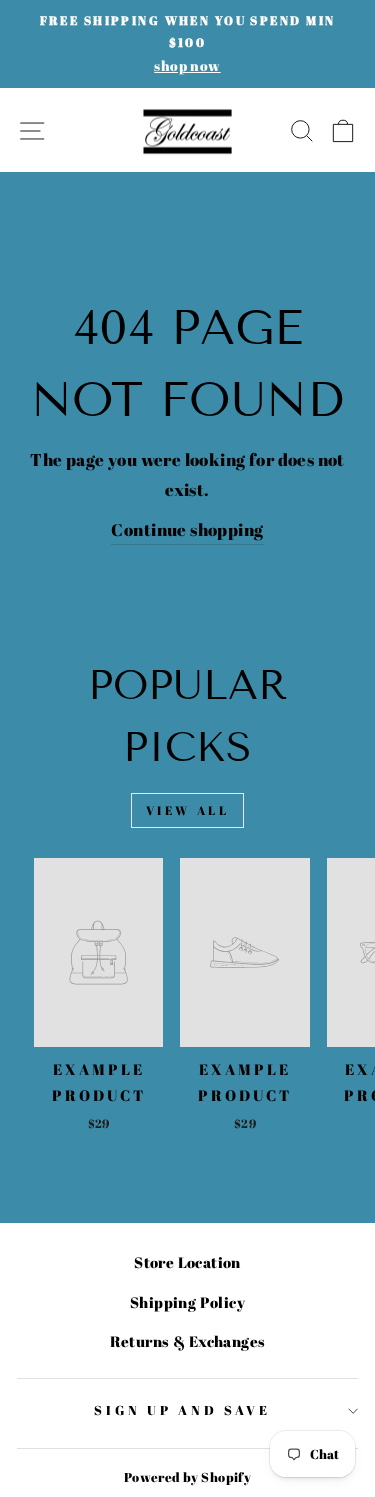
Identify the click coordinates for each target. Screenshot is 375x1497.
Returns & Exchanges (188, 1341)
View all (188, 810)
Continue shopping (187, 529)
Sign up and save (182, 1410)
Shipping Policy (187, 1302)
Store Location (187, 1262)
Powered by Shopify (187, 1477)
